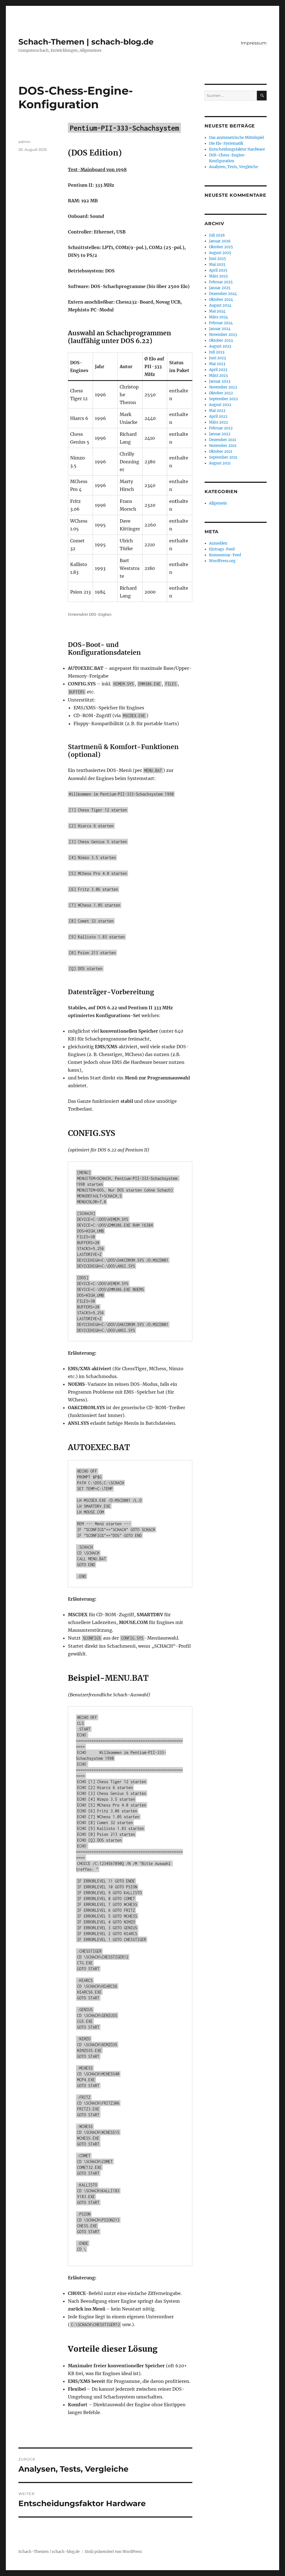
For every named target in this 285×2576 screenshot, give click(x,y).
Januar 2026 (220, 241)
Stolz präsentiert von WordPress (113, 2552)
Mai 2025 (217, 265)
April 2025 (218, 270)
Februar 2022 (221, 428)
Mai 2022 (217, 411)
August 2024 (220, 305)
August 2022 (220, 405)
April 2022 (218, 416)
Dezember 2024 (223, 294)
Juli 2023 (217, 352)
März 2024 (218, 317)
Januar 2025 (220, 288)
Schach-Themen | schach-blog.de (86, 42)
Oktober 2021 (221, 452)
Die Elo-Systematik (226, 143)
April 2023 (218, 370)
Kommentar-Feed (225, 555)
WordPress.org (222, 561)
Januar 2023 (220, 381)
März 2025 (218, 276)
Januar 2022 (220, 434)
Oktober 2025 (221, 247)
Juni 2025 (218, 259)
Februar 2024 (221, 323)
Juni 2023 (217, 358)
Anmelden (218, 543)
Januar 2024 (220, 329)
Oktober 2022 (221, 393)
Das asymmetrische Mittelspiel (236, 138)
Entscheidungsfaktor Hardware (237, 149)
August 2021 (220, 463)
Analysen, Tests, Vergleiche (234, 167)
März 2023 (218, 376)
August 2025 (220, 253)
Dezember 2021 (223, 440)
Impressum (254, 43)
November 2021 (223, 446)
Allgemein (218, 503)
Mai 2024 (217, 311)
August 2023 (220, 346)
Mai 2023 (217, 364)
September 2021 (223, 457)
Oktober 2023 (221, 340)
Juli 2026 (217, 235)
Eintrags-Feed (222, 549)
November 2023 (223, 335)
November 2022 (223, 387)
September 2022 (223, 399)
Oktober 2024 (221, 300)
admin (24, 142)
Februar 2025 (221, 282)
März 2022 (218, 422)
